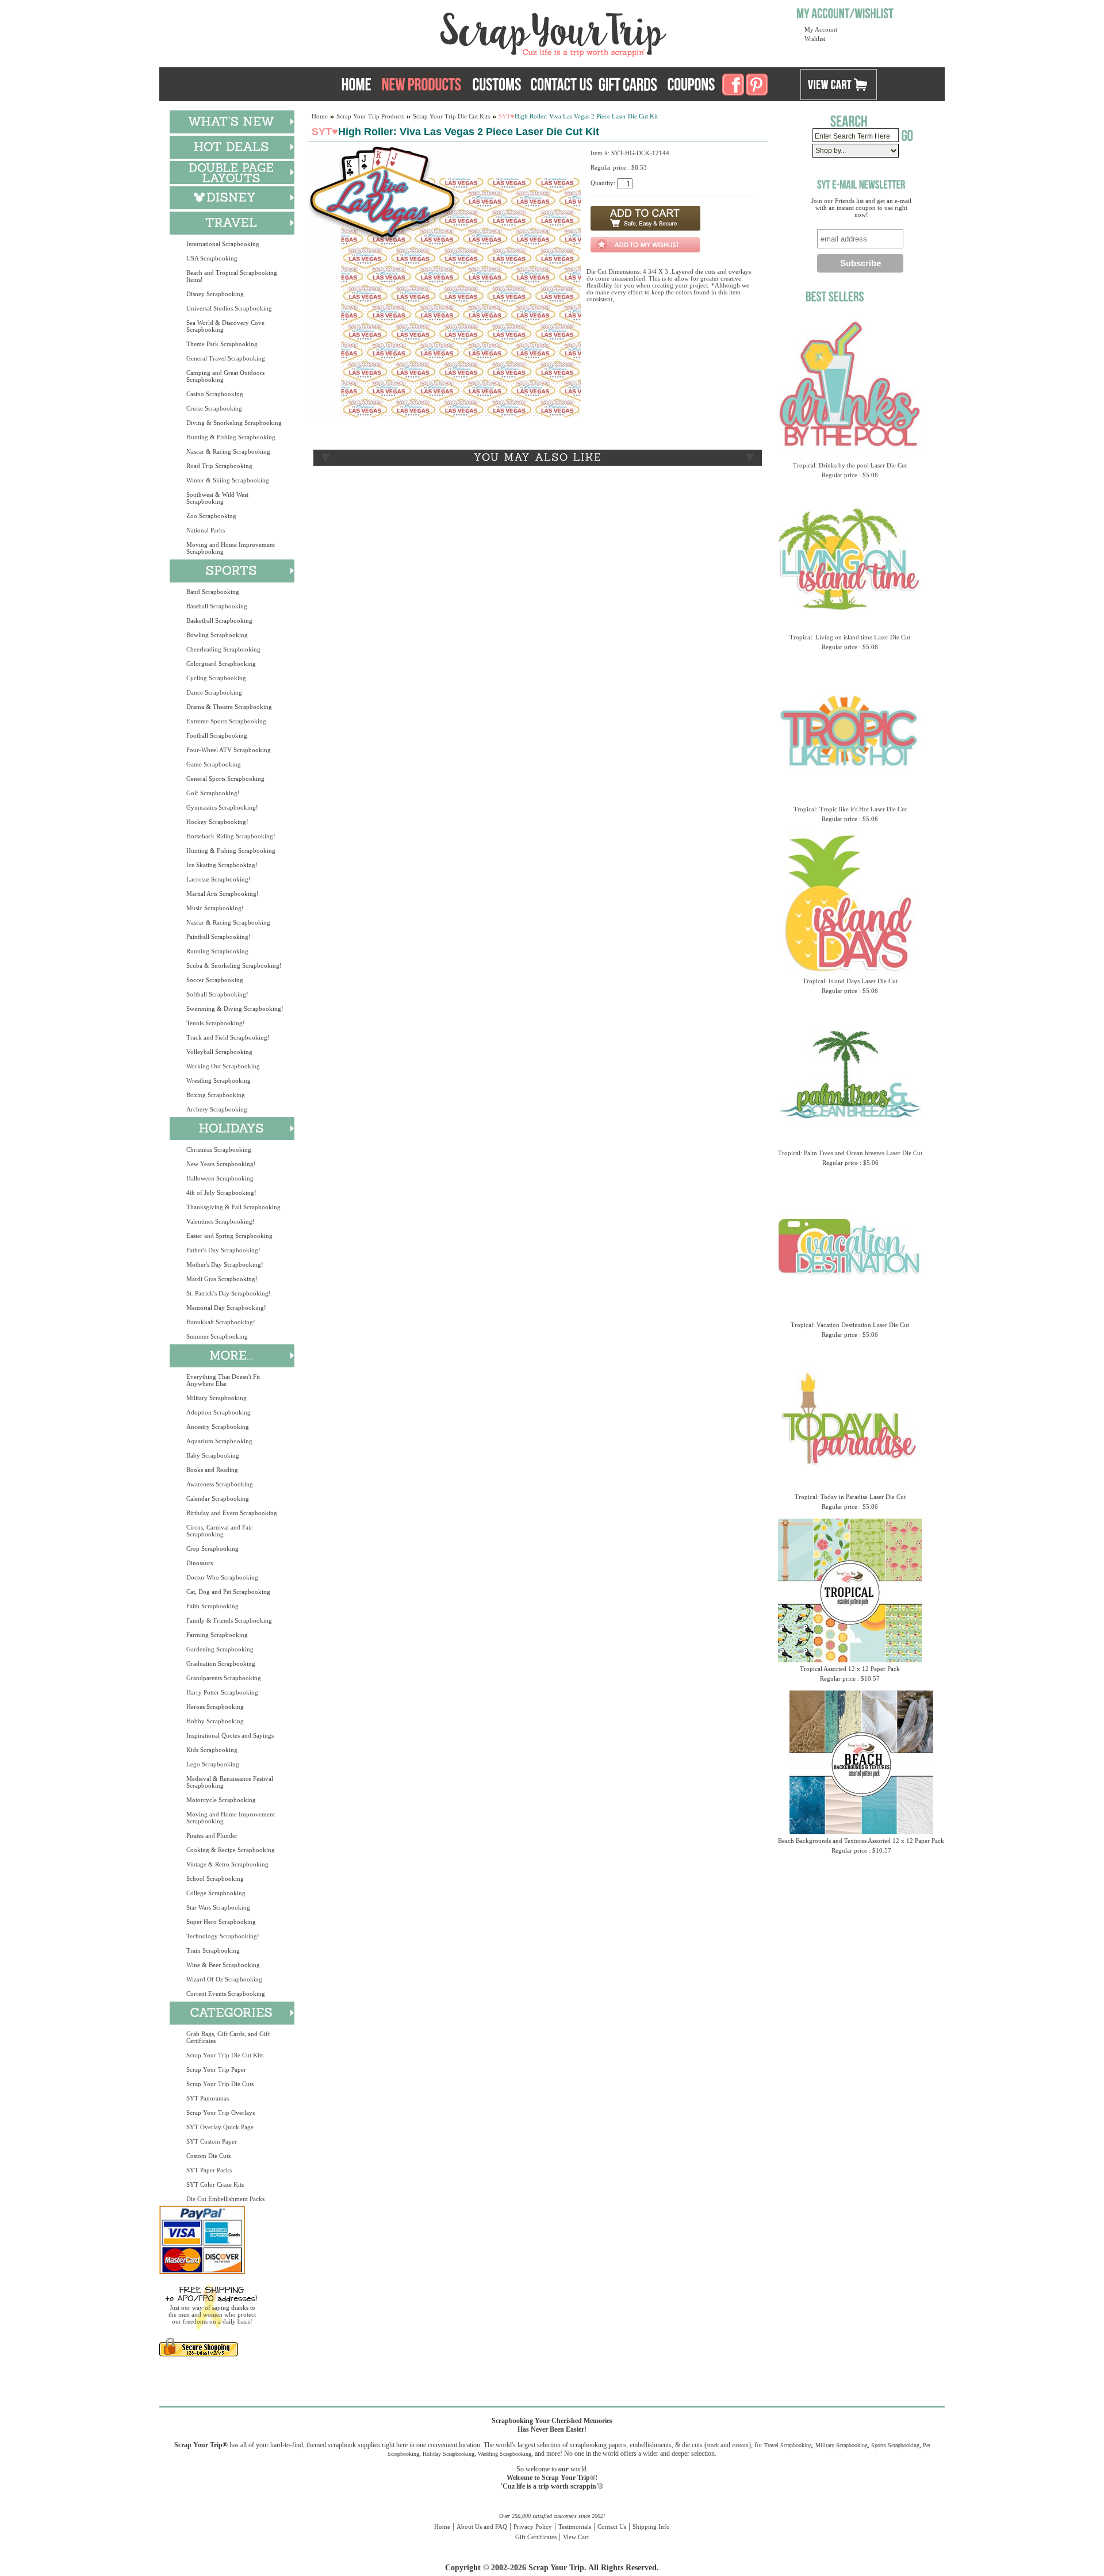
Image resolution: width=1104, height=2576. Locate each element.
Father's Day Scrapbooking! (223, 1250)
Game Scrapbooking (214, 764)
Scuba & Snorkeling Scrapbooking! (234, 965)
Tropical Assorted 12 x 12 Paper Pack (850, 1669)
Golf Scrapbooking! (213, 793)
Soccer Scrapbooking (215, 980)
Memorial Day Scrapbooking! (226, 1308)
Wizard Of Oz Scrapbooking (224, 1979)
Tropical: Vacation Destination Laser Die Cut (850, 1325)
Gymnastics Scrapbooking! (222, 807)
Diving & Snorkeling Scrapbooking (234, 423)
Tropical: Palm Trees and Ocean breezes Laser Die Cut (850, 1153)
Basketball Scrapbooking (219, 620)
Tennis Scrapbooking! (216, 1023)
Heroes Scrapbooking (215, 1707)
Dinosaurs (200, 1563)
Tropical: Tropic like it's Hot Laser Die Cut (850, 809)
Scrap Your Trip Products (370, 116)
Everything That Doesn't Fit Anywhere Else (223, 1380)
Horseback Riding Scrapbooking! (231, 836)
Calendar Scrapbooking (218, 1498)
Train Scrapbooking (213, 1950)
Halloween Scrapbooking (220, 1178)
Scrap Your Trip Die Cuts (220, 2084)
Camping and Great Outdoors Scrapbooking (225, 376)
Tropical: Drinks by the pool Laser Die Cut (850, 465)
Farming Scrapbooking (217, 1635)
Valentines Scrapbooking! (221, 1221)
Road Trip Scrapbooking (219, 466)
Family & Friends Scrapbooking (229, 1620)
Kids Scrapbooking (212, 1750)
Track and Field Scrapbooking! (228, 1037)
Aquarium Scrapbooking (219, 1441)
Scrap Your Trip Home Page (476, 32)
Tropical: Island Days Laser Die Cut (850, 981)
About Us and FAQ (482, 2527)
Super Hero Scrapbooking (221, 1922)
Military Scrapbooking (216, 1398)
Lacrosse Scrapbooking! (218, 879)
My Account (821, 29)
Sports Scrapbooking (895, 2445)
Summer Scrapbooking (217, 1336)
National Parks (206, 530)
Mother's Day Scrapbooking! (225, 1264)
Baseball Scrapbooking (217, 606)
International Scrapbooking (223, 244)
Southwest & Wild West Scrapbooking (217, 498)
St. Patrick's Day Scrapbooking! (229, 1293)
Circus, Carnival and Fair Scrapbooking (219, 1531)
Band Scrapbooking (213, 592)
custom (740, 2445)
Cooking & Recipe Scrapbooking (231, 1850)
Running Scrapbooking (217, 951)
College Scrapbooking (216, 1893)
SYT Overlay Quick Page (220, 2127)
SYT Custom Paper (212, 2141)
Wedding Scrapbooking (505, 2454)
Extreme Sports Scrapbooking (226, 721)
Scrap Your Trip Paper (216, 2069)
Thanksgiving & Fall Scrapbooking (233, 1207)
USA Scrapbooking (212, 258)
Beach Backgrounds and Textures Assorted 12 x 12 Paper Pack (861, 1841)
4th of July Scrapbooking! (221, 1193)
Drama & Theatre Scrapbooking (229, 707)
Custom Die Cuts (208, 2156)
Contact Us (612, 2527)
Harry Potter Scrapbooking (222, 1692)
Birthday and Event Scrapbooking (232, 1513)
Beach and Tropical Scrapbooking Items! (232, 276)
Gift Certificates (536, 2537)
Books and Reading (212, 1470)
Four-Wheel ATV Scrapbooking (229, 750)
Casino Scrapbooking (215, 394)
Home (320, 116)
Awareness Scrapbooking (220, 1484)
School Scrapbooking (215, 1879)
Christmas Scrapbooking (219, 1149)
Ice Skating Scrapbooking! (222, 865)
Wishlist (815, 39)
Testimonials (575, 2527)
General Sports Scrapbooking (225, 779)
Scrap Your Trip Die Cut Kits (225, 2055)
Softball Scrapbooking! (217, 994)
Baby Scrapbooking (213, 1455)
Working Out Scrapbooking (223, 1066)
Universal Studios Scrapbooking (229, 308)
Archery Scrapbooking (217, 1109)
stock (713, 2445)
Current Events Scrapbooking (226, 1994)
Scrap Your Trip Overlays (221, 2113)
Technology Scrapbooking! (223, 1936)
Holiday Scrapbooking (448, 2454)
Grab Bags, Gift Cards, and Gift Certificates (228, 2037)
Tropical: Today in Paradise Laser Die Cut (850, 1497)
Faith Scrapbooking (212, 1606)
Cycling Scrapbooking (216, 678)
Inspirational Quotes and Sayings (230, 1735)
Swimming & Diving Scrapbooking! (235, 1009)
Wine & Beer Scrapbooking (223, 1965)
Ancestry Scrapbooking (218, 1427)
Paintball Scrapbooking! (218, 937)
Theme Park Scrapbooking (222, 344)
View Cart (576, 2537)
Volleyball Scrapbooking (219, 1052)
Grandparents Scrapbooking (224, 1678)
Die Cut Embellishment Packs (225, 2199)
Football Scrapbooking (217, 735)
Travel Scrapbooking (788, 2445)
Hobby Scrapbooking (215, 1721)
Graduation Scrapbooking (221, 1663)
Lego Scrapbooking (213, 1764)
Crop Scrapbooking (212, 1548)
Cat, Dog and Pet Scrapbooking (228, 1592)
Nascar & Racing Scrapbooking (228, 451)
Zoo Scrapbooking (211, 516)
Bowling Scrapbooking (217, 635)
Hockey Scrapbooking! (217, 822)
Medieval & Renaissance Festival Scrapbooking (230, 1782)
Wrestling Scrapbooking (218, 1080)
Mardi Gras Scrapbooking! (222, 1279)
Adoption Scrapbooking (218, 1412)
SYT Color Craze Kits (215, 2184)
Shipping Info (651, 2527)
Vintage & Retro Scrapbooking (227, 1864)
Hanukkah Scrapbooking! (221, 1322)
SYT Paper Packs (209, 2170)
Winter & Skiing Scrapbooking (228, 480)
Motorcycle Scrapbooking (221, 1800)
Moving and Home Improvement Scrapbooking (231, 548)
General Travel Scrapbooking (226, 358)
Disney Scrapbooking (215, 294)
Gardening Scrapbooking (220, 1649)
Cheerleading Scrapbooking (223, 649)
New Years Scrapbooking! (221, 1164)
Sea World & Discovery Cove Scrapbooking (225, 326)
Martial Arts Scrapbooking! (223, 894)
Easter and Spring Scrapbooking (229, 1236)
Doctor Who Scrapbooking (222, 1577)
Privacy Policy (533, 2527)
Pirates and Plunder (212, 1835)
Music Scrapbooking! (215, 908)
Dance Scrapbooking (214, 692)
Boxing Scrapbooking (216, 1095)
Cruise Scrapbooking (214, 408)
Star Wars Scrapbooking (218, 1907)
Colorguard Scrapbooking (221, 664)
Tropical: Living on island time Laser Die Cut (850, 637)
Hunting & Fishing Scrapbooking (231, 437)
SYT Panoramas (208, 2098)
